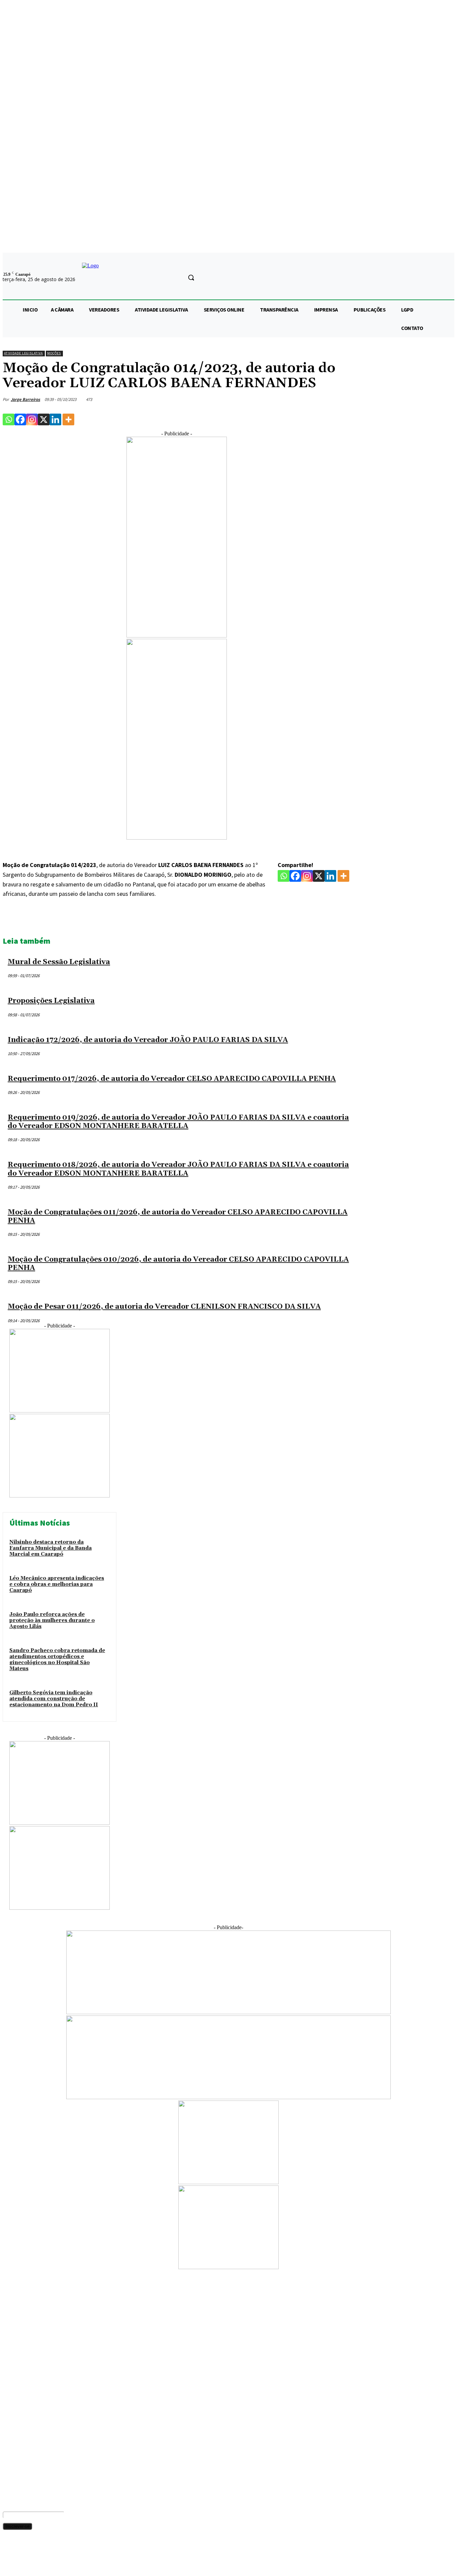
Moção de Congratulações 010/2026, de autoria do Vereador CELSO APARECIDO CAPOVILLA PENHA (178, 1264)
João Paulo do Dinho (23, 2458)
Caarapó (12, 2370)
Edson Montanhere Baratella (31, 2464)
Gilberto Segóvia (20, 2427)
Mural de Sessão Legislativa (59, 962)
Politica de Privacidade (148, 2564)
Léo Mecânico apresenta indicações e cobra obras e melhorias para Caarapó (57, 1584)
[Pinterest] (291, 919)
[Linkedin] (55, 419)
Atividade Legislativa (23, 353)
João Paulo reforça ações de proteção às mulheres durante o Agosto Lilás (52, 1620)
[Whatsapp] (9, 419)
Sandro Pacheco (19, 2415)
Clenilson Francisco (22, 2445)
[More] (68, 419)
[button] (191, 277)
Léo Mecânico (16, 2452)
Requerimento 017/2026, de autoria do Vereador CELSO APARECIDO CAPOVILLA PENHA (172, 1079)
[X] (44, 419)
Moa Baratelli (16, 2421)
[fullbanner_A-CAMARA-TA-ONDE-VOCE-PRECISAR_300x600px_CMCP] (177, 636)
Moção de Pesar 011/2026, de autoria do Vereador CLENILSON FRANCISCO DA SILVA (164, 1307)
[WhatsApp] (315, 919)
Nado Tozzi (14, 2476)
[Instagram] (32, 419)
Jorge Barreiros (25, 399)
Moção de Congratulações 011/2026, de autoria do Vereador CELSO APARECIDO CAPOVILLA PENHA (178, 1217)
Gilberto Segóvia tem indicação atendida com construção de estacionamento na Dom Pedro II (54, 1699)
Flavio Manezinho (20, 2470)
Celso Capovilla (18, 2433)
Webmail (183, 2564)
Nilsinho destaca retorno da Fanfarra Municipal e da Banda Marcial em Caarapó (51, 1548)
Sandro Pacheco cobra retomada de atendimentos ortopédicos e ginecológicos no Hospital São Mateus (57, 1660)
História (10, 2364)
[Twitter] (267, 919)
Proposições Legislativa (51, 1001)
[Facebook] (20, 419)
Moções (54, 353)
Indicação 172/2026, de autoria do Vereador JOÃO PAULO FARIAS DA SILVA (148, 1040)
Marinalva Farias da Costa (28, 2439)
